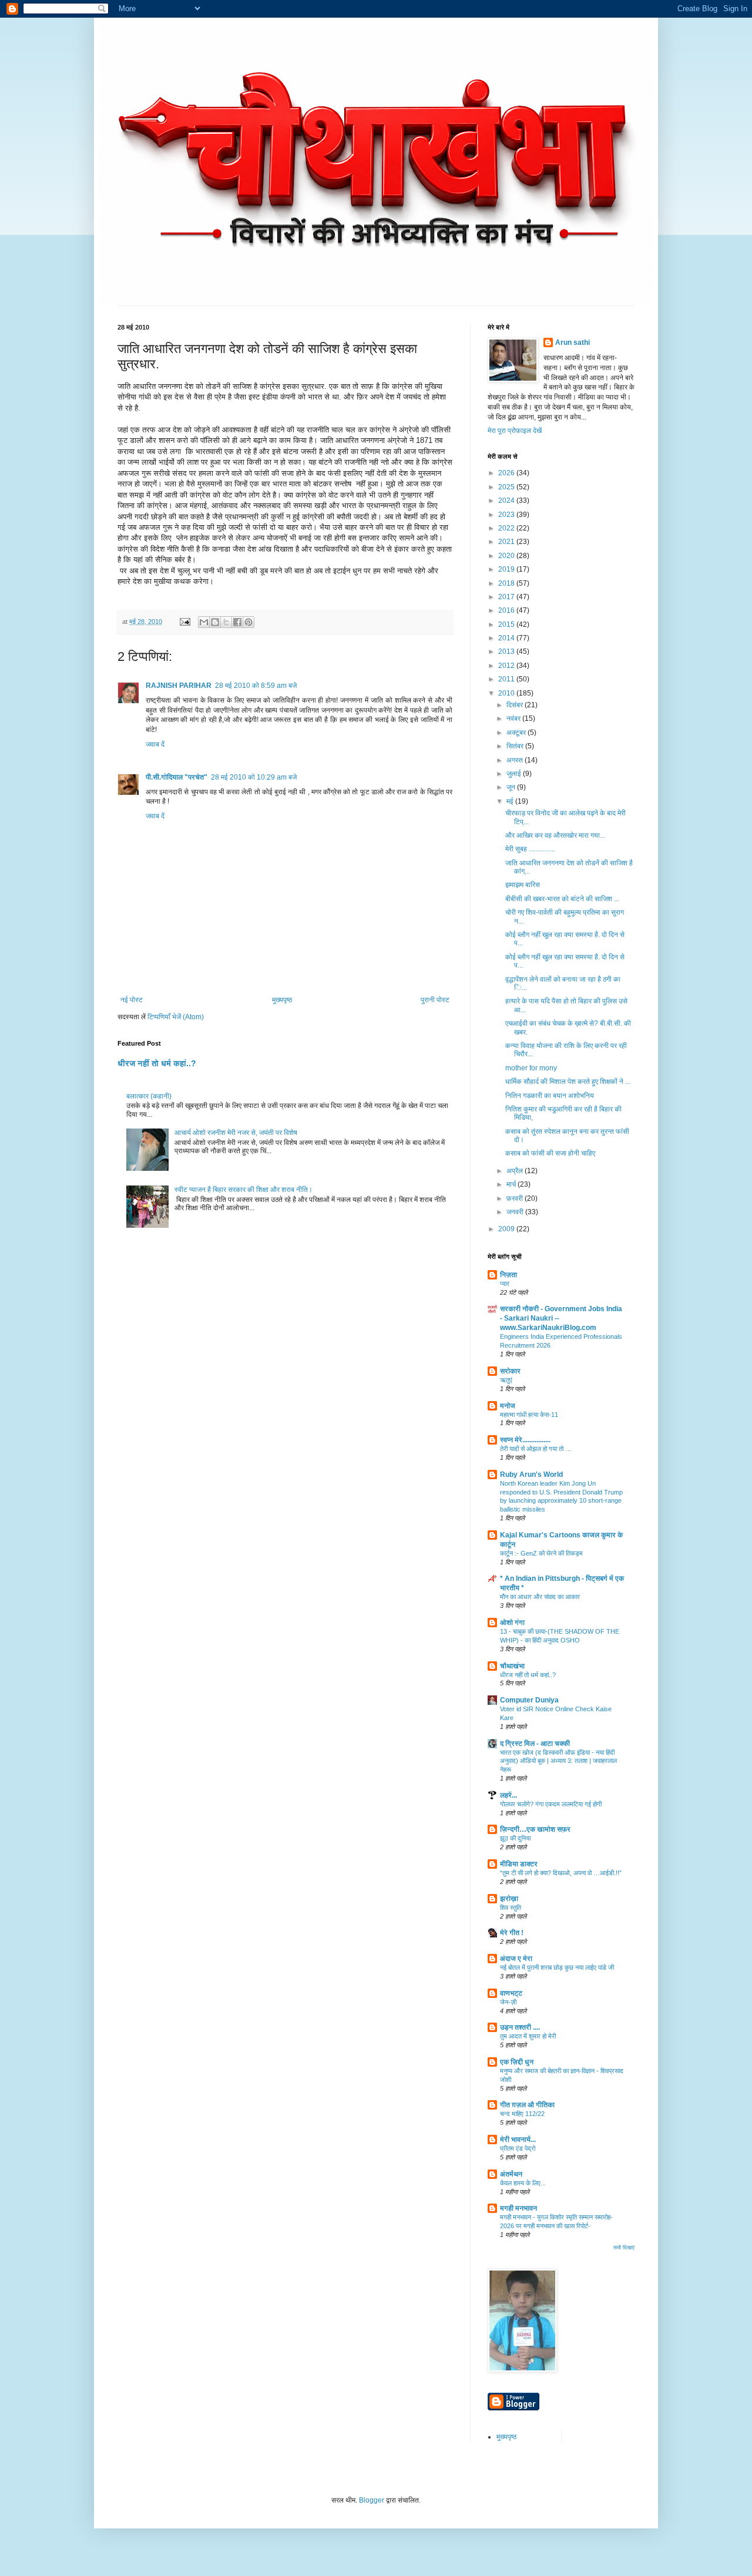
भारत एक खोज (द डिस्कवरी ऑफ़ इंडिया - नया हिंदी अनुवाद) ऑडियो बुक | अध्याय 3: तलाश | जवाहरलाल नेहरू (558, 1761)
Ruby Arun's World (531, 1475)
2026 (507, 473)
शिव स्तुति (511, 1907)
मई (511, 801)
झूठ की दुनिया (515, 1838)
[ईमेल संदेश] (184, 622)
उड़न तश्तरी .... (520, 2027)
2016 (507, 610)
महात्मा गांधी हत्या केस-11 (529, 1415)
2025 (507, 487)
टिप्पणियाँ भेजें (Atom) (176, 1017)
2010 (507, 693)
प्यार (505, 1284)
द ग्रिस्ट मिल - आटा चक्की (535, 1744)
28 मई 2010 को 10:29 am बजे (254, 777)
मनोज (508, 1406)
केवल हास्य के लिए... (523, 2183)
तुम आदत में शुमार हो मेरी (528, 2036)
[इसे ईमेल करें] (204, 622)
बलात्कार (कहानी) (149, 1096)
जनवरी (516, 1212)
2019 (507, 569)
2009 (507, 1229)
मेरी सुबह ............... (530, 849)
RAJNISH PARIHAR (179, 686)
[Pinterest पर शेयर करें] (249, 622)
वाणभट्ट (511, 1993)
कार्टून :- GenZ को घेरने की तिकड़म (541, 1553)
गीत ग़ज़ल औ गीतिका (527, 2105)
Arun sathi (573, 342)
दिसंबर (516, 705)
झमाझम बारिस (523, 885)
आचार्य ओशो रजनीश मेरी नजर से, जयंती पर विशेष (236, 1133)
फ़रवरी (516, 1198)
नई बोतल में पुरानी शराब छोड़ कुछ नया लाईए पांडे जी (557, 1967)
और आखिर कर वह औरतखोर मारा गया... (555, 835)
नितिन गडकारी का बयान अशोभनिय (550, 1096)
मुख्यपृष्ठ (282, 1000)
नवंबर (514, 718)
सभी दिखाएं (624, 2248)
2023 (507, 515)
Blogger (372, 2500)
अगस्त (516, 760)
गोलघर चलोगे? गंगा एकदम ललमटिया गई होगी (551, 1804)
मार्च (512, 1184)
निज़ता (508, 1275)
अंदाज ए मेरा (516, 1959)
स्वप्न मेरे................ (525, 1440)
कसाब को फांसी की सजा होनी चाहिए (550, 1153)
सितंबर (516, 746)
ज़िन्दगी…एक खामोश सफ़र (535, 1829)
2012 (507, 666)
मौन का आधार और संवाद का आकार (540, 1597)
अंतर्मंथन (511, 2174)
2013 (507, 651)
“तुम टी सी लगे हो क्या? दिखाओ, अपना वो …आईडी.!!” (561, 1873)
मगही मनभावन (518, 2208)
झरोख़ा (509, 1899)
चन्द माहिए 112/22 (522, 2114)
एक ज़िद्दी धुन (517, 2062)
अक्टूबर (517, 733)
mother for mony (531, 1068)
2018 (507, 583)
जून (512, 787)
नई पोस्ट (132, 1000)
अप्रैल (516, 1171)
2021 (507, 542)
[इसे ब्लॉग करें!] (215, 622)
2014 (507, 638)
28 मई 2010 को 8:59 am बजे (256, 686)
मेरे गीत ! (512, 1933)
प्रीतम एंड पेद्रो (518, 2148)
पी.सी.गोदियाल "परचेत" (177, 777)
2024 (507, 501)
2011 (507, 679)
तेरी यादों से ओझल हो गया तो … (536, 1449)
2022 (507, 528)
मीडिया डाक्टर (519, 1864)
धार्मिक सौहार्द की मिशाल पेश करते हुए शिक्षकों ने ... (568, 1082)
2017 (507, 597)
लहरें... (508, 1795)
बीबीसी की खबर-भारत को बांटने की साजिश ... (562, 899)
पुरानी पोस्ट (435, 1000)
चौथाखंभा (512, 1666)
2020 (507, 556)
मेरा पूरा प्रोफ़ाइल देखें (515, 431)
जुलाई (515, 774)
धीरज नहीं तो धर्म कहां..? (157, 1063)
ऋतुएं (506, 1380)
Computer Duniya (529, 1700)
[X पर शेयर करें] (226, 622)
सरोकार (510, 1371)
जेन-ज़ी (508, 2002)
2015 (507, 624)
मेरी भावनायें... (518, 2140)
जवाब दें (155, 744)
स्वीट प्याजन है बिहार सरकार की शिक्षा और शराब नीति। (244, 1190)
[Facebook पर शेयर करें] (237, 622)
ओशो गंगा (512, 1623)
